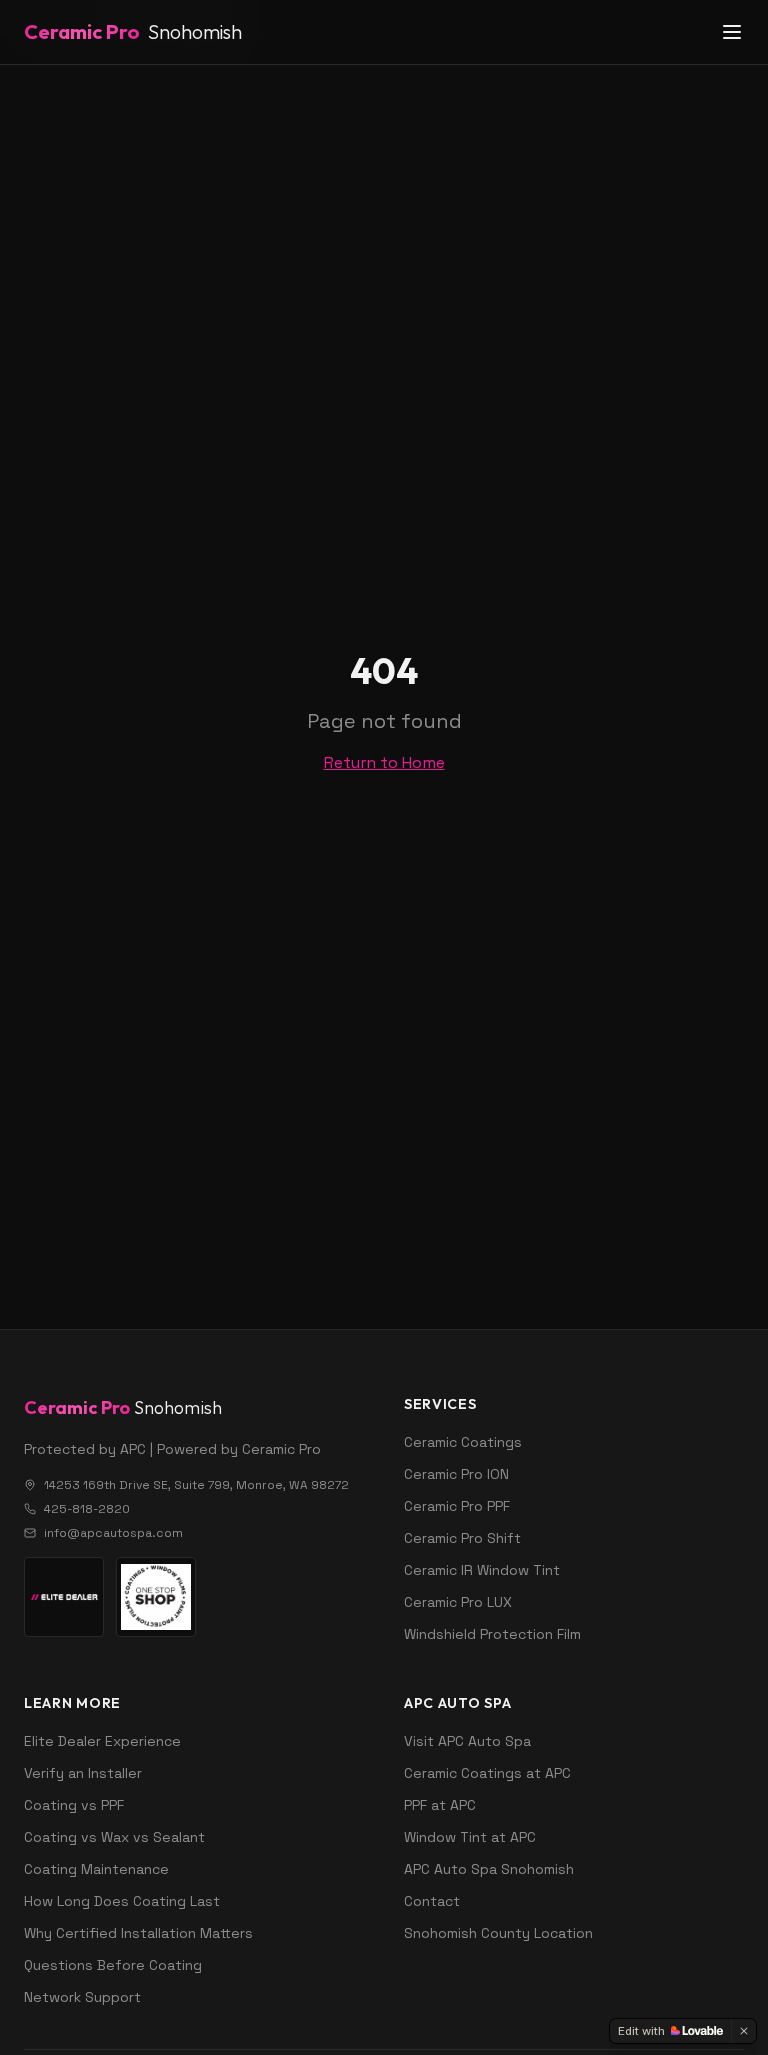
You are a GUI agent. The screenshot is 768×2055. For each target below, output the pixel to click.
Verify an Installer (83, 1773)
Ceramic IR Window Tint (482, 1570)
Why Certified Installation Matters (138, 1933)
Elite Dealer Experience (102, 1741)
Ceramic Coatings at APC (487, 1773)
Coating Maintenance (96, 1869)
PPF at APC (440, 1805)
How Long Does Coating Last (122, 1901)
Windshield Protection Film (492, 1634)
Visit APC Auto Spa (467, 1741)
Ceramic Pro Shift (462, 1538)
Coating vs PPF (74, 1805)
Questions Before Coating (113, 1965)
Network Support (82, 1997)
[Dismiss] (744, 2031)
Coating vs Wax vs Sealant (114, 1837)
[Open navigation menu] (732, 32)
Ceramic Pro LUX (458, 1602)
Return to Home (384, 762)
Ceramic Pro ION (456, 1474)
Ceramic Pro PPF (457, 1506)
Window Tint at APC (470, 1837)
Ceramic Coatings (463, 1442)
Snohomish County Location (498, 1933)
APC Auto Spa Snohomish (489, 1869)
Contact (432, 1901)
